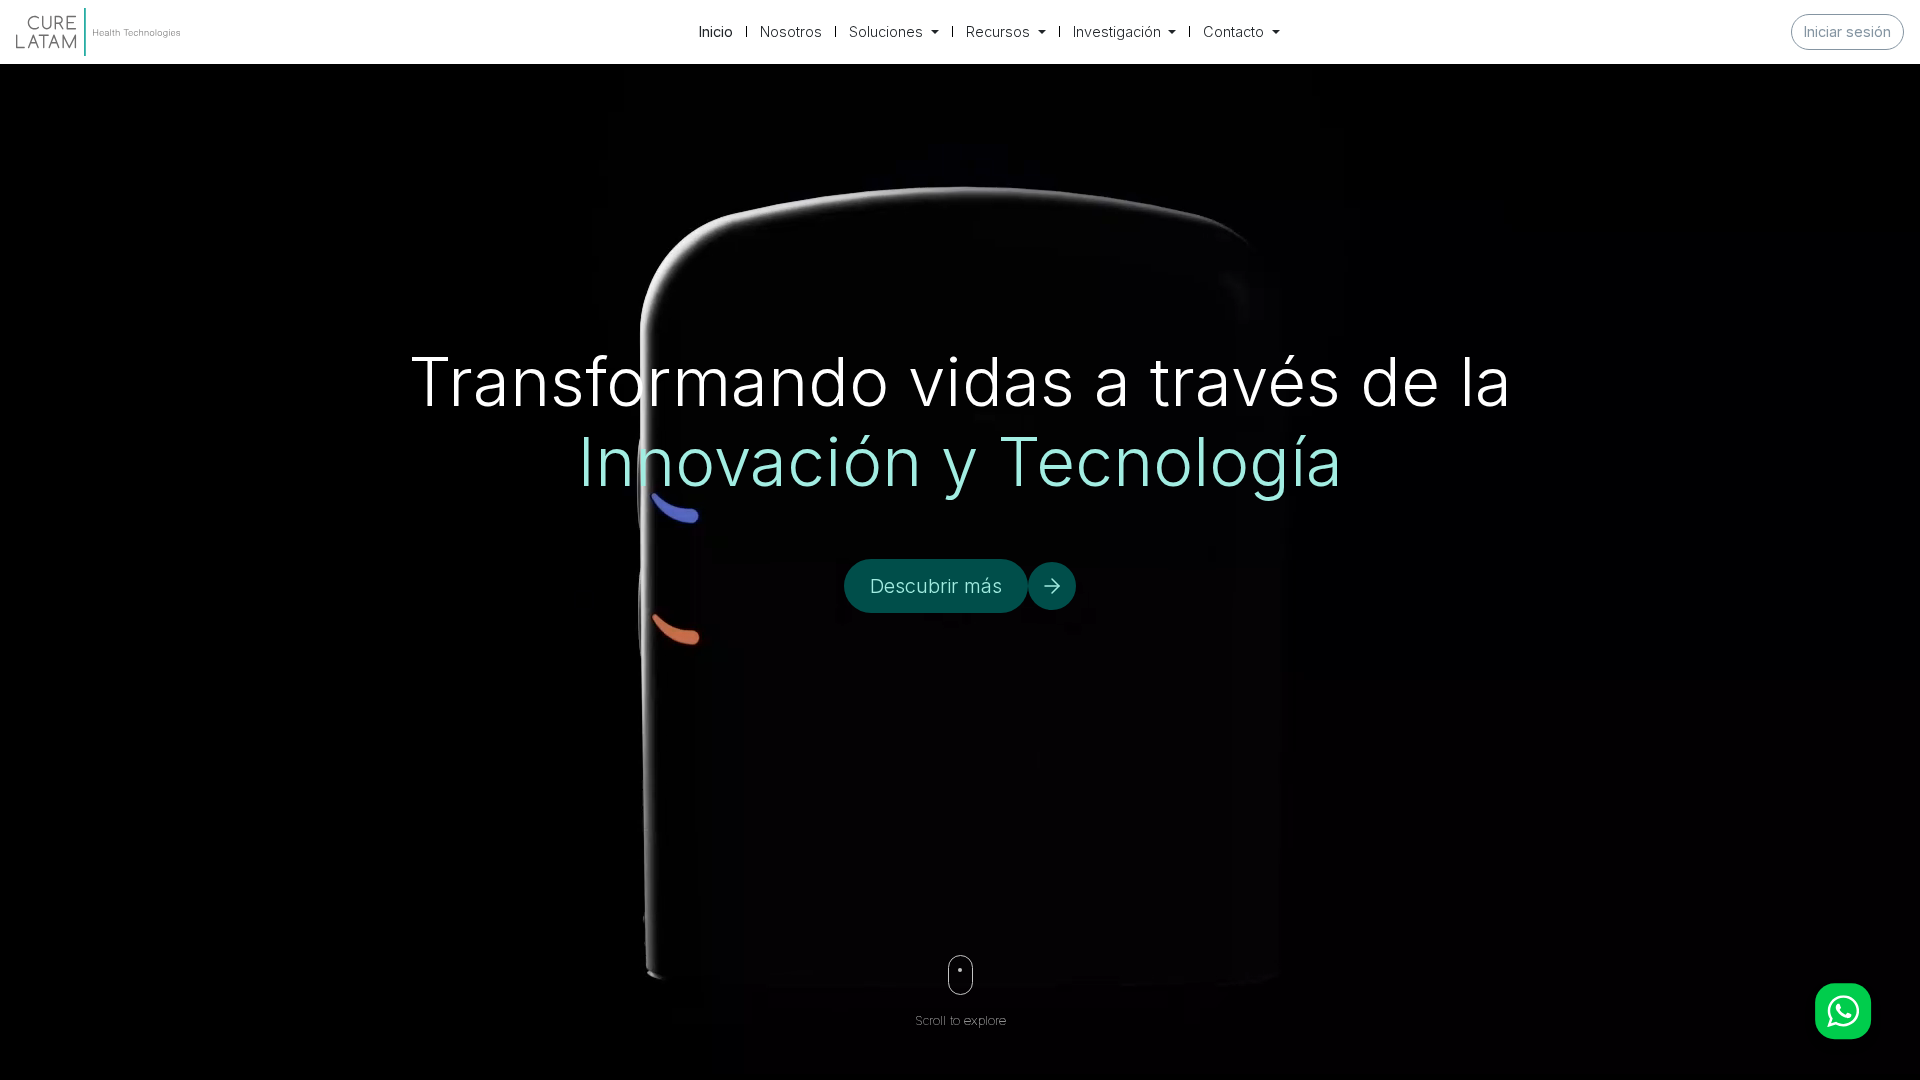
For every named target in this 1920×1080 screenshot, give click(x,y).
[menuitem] (716, 32)
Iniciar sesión (1847, 31)
